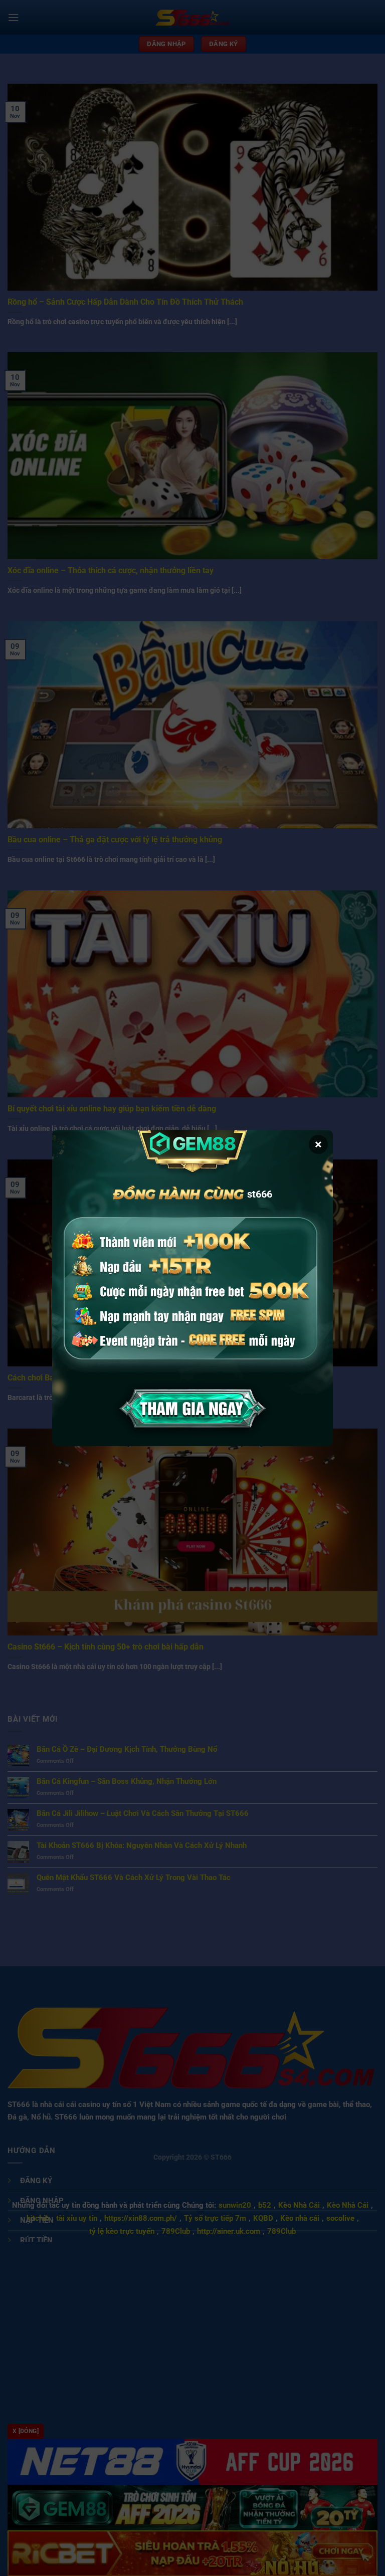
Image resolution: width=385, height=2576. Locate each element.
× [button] (318, 1144)
